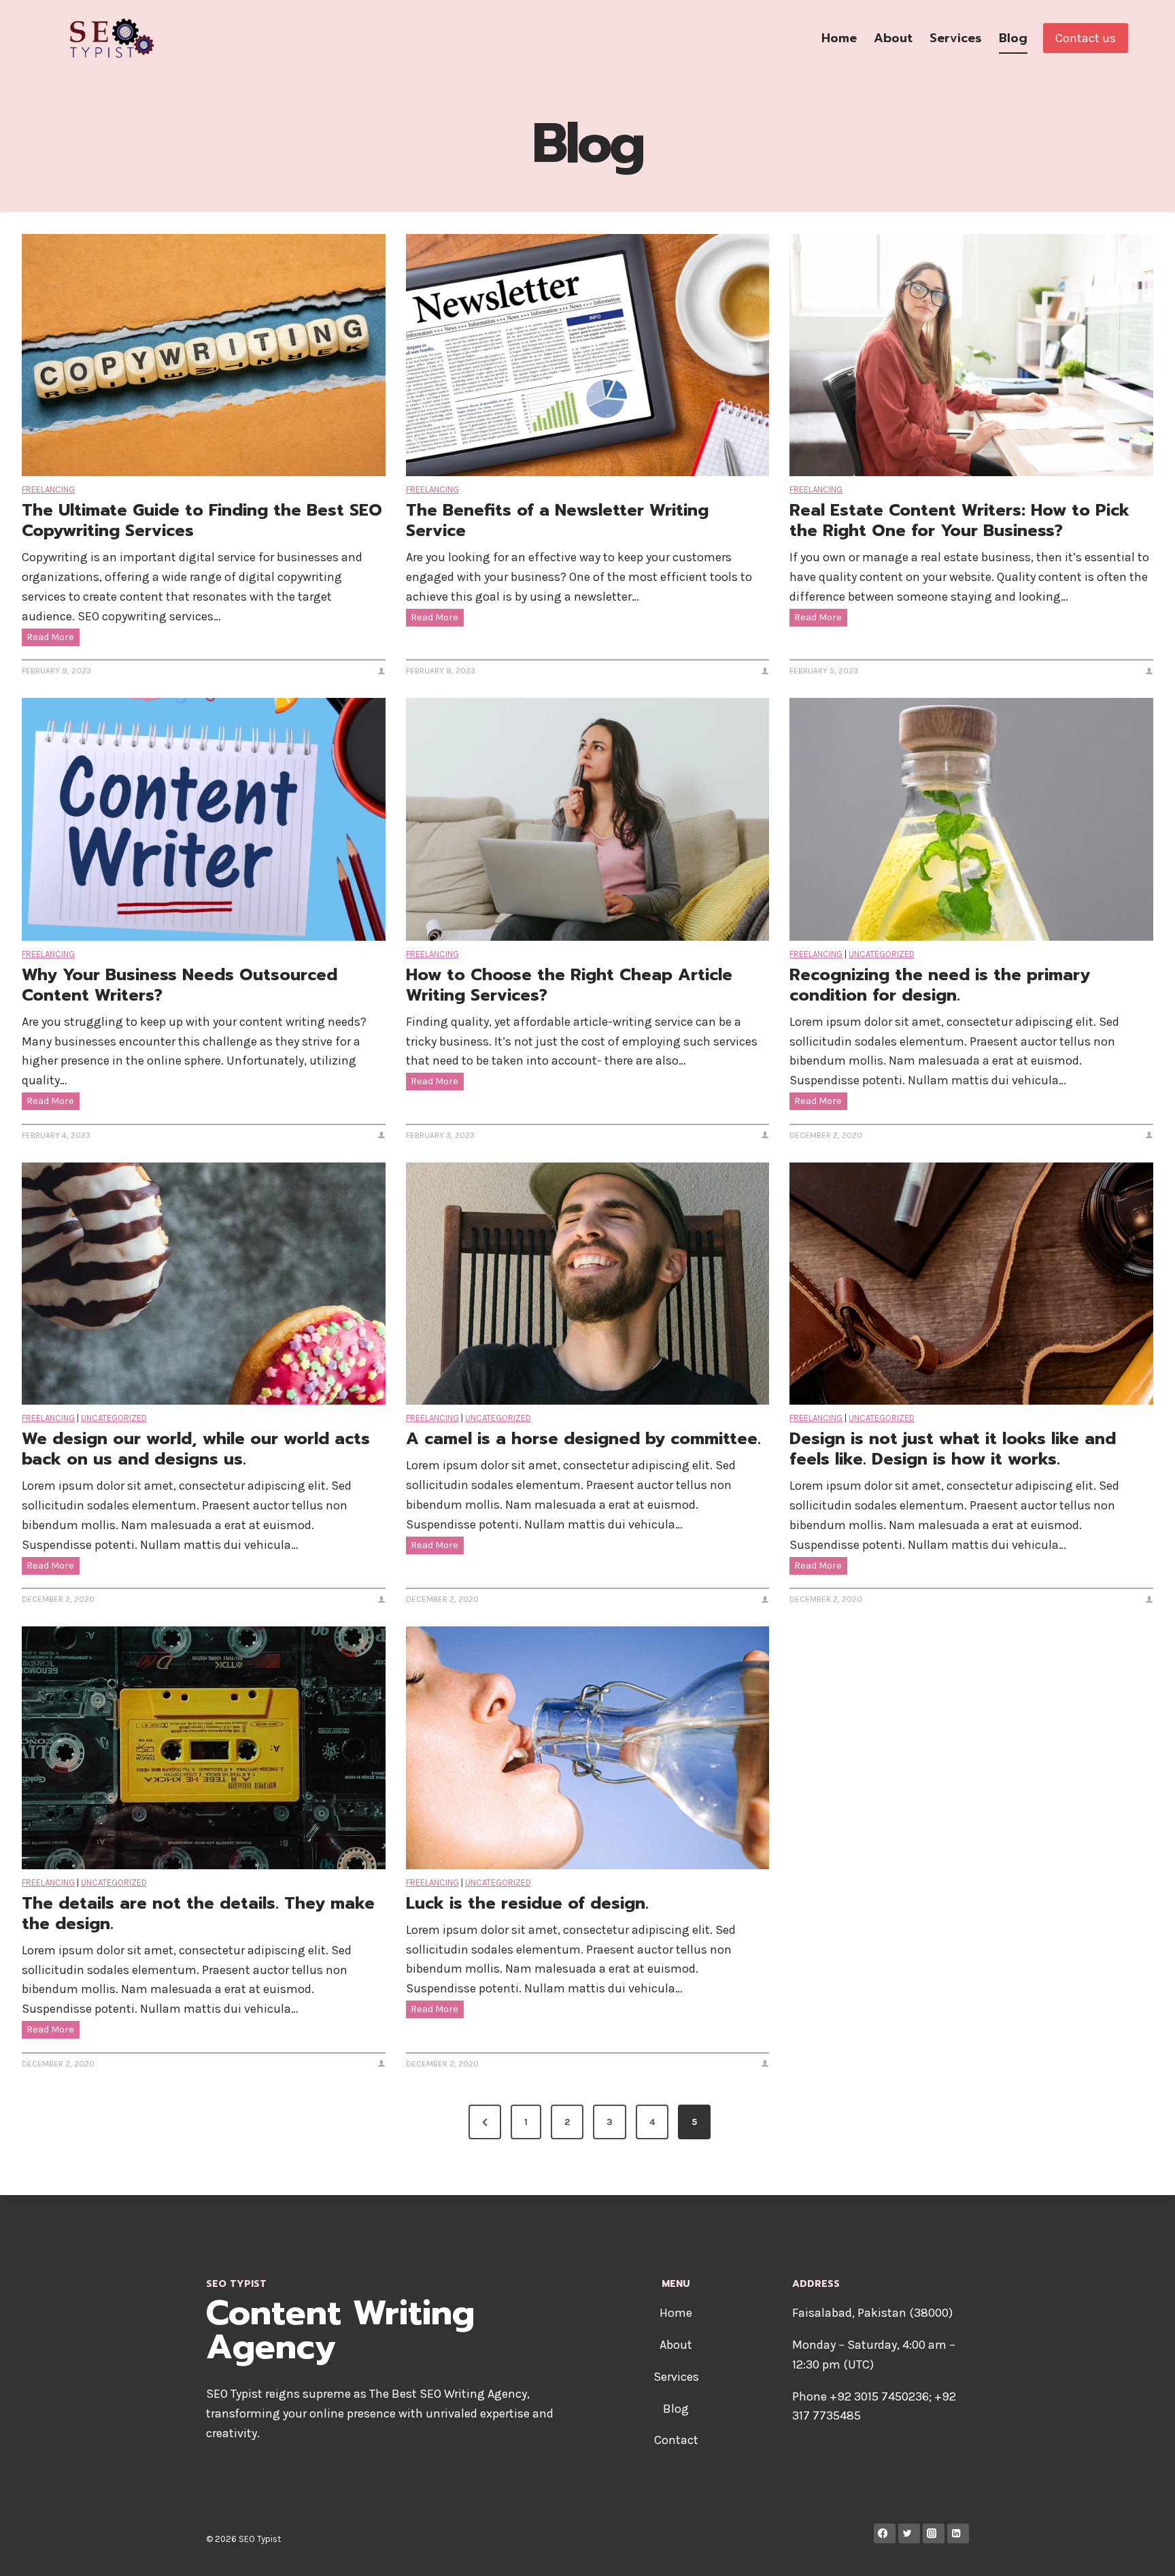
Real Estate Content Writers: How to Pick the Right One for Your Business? (959, 520)
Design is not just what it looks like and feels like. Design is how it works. (953, 1449)
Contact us (1086, 38)
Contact (676, 2440)
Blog (1013, 38)
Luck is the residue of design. (527, 1903)
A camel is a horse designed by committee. (583, 1439)
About (893, 38)
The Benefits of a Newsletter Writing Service (557, 520)
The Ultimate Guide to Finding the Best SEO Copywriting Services (202, 520)
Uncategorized (882, 954)
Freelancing (48, 489)
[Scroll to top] (1144, 2552)
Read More (53, 638)
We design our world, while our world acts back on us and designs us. (196, 1449)
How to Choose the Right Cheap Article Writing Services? (569, 985)
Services (956, 38)
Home (839, 38)
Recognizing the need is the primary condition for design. (940, 985)
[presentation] (204, 355)
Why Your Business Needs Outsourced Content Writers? (180, 985)
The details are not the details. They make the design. (198, 1913)
